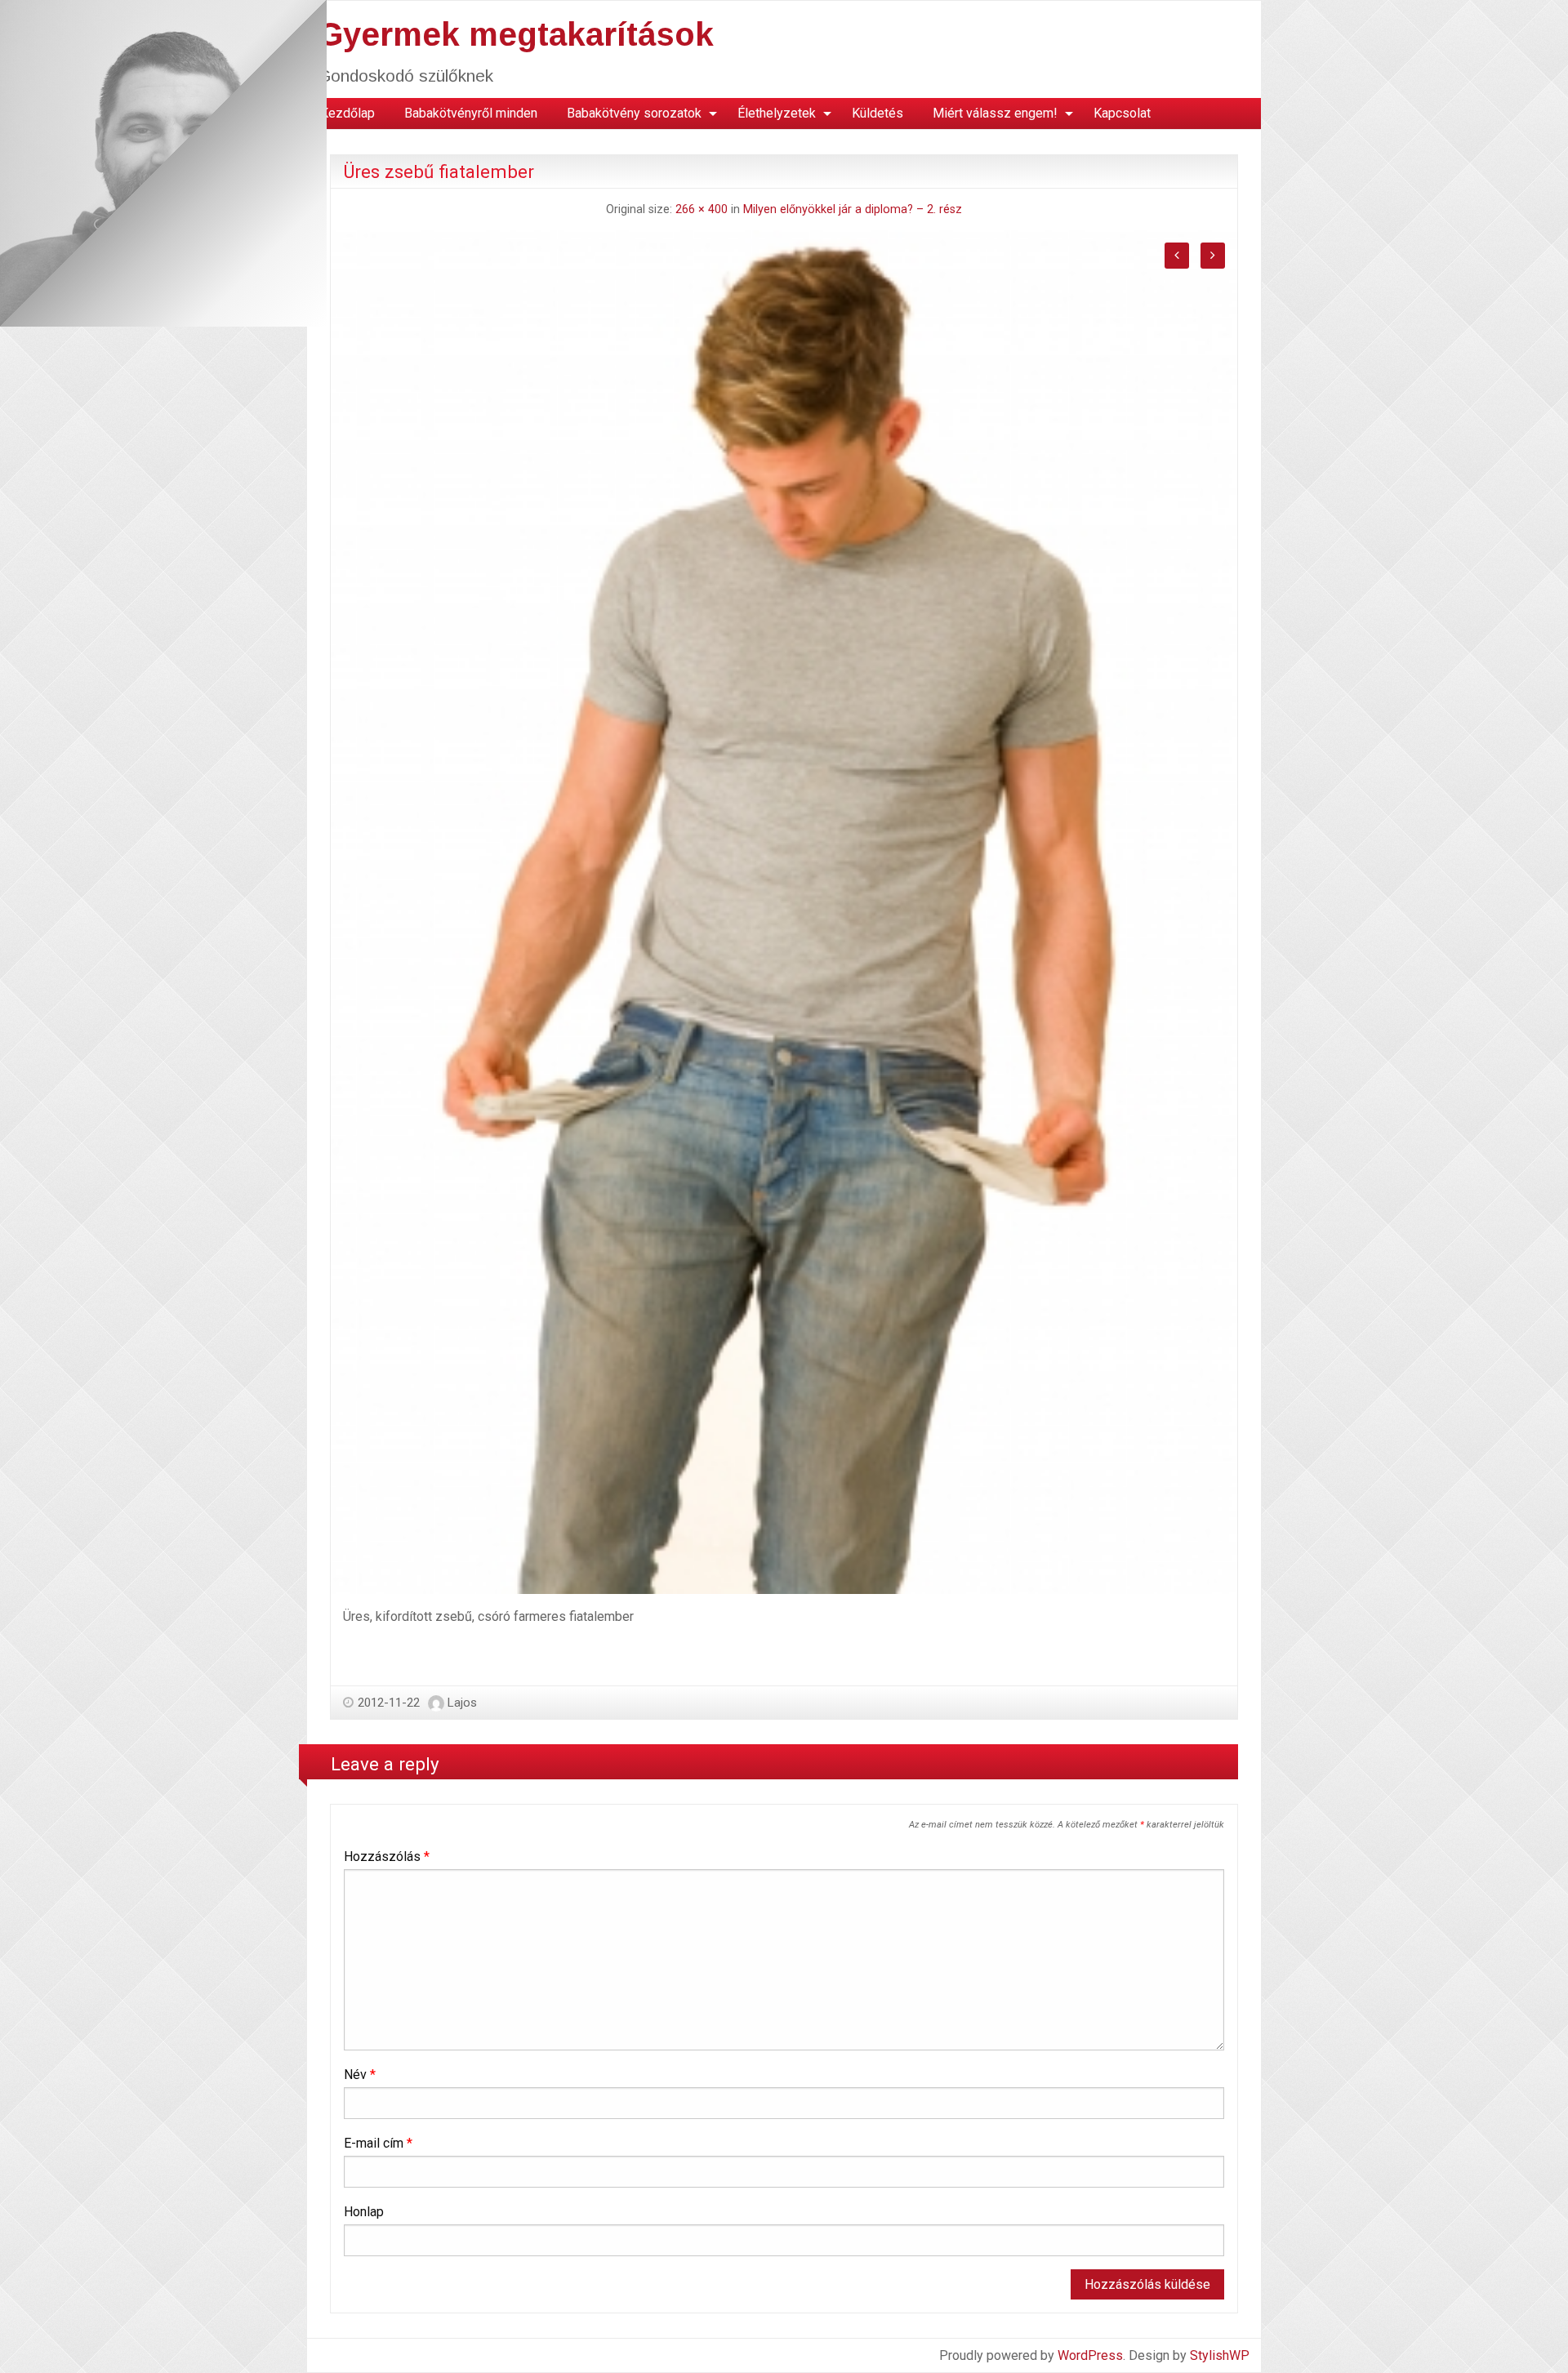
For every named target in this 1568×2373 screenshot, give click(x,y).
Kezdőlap (347, 113)
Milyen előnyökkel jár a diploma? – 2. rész (853, 209)
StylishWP (1220, 2355)
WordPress (1090, 2355)
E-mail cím (378, 2143)
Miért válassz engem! (995, 113)
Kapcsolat (1122, 113)
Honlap (364, 2212)
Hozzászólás (387, 1857)
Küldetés (878, 113)
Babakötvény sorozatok (634, 113)
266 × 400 (702, 209)
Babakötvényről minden (471, 113)
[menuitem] (347, 114)
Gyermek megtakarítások (516, 34)
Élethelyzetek (777, 113)
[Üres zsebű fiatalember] (784, 911)
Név (360, 2075)
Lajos (462, 1703)
